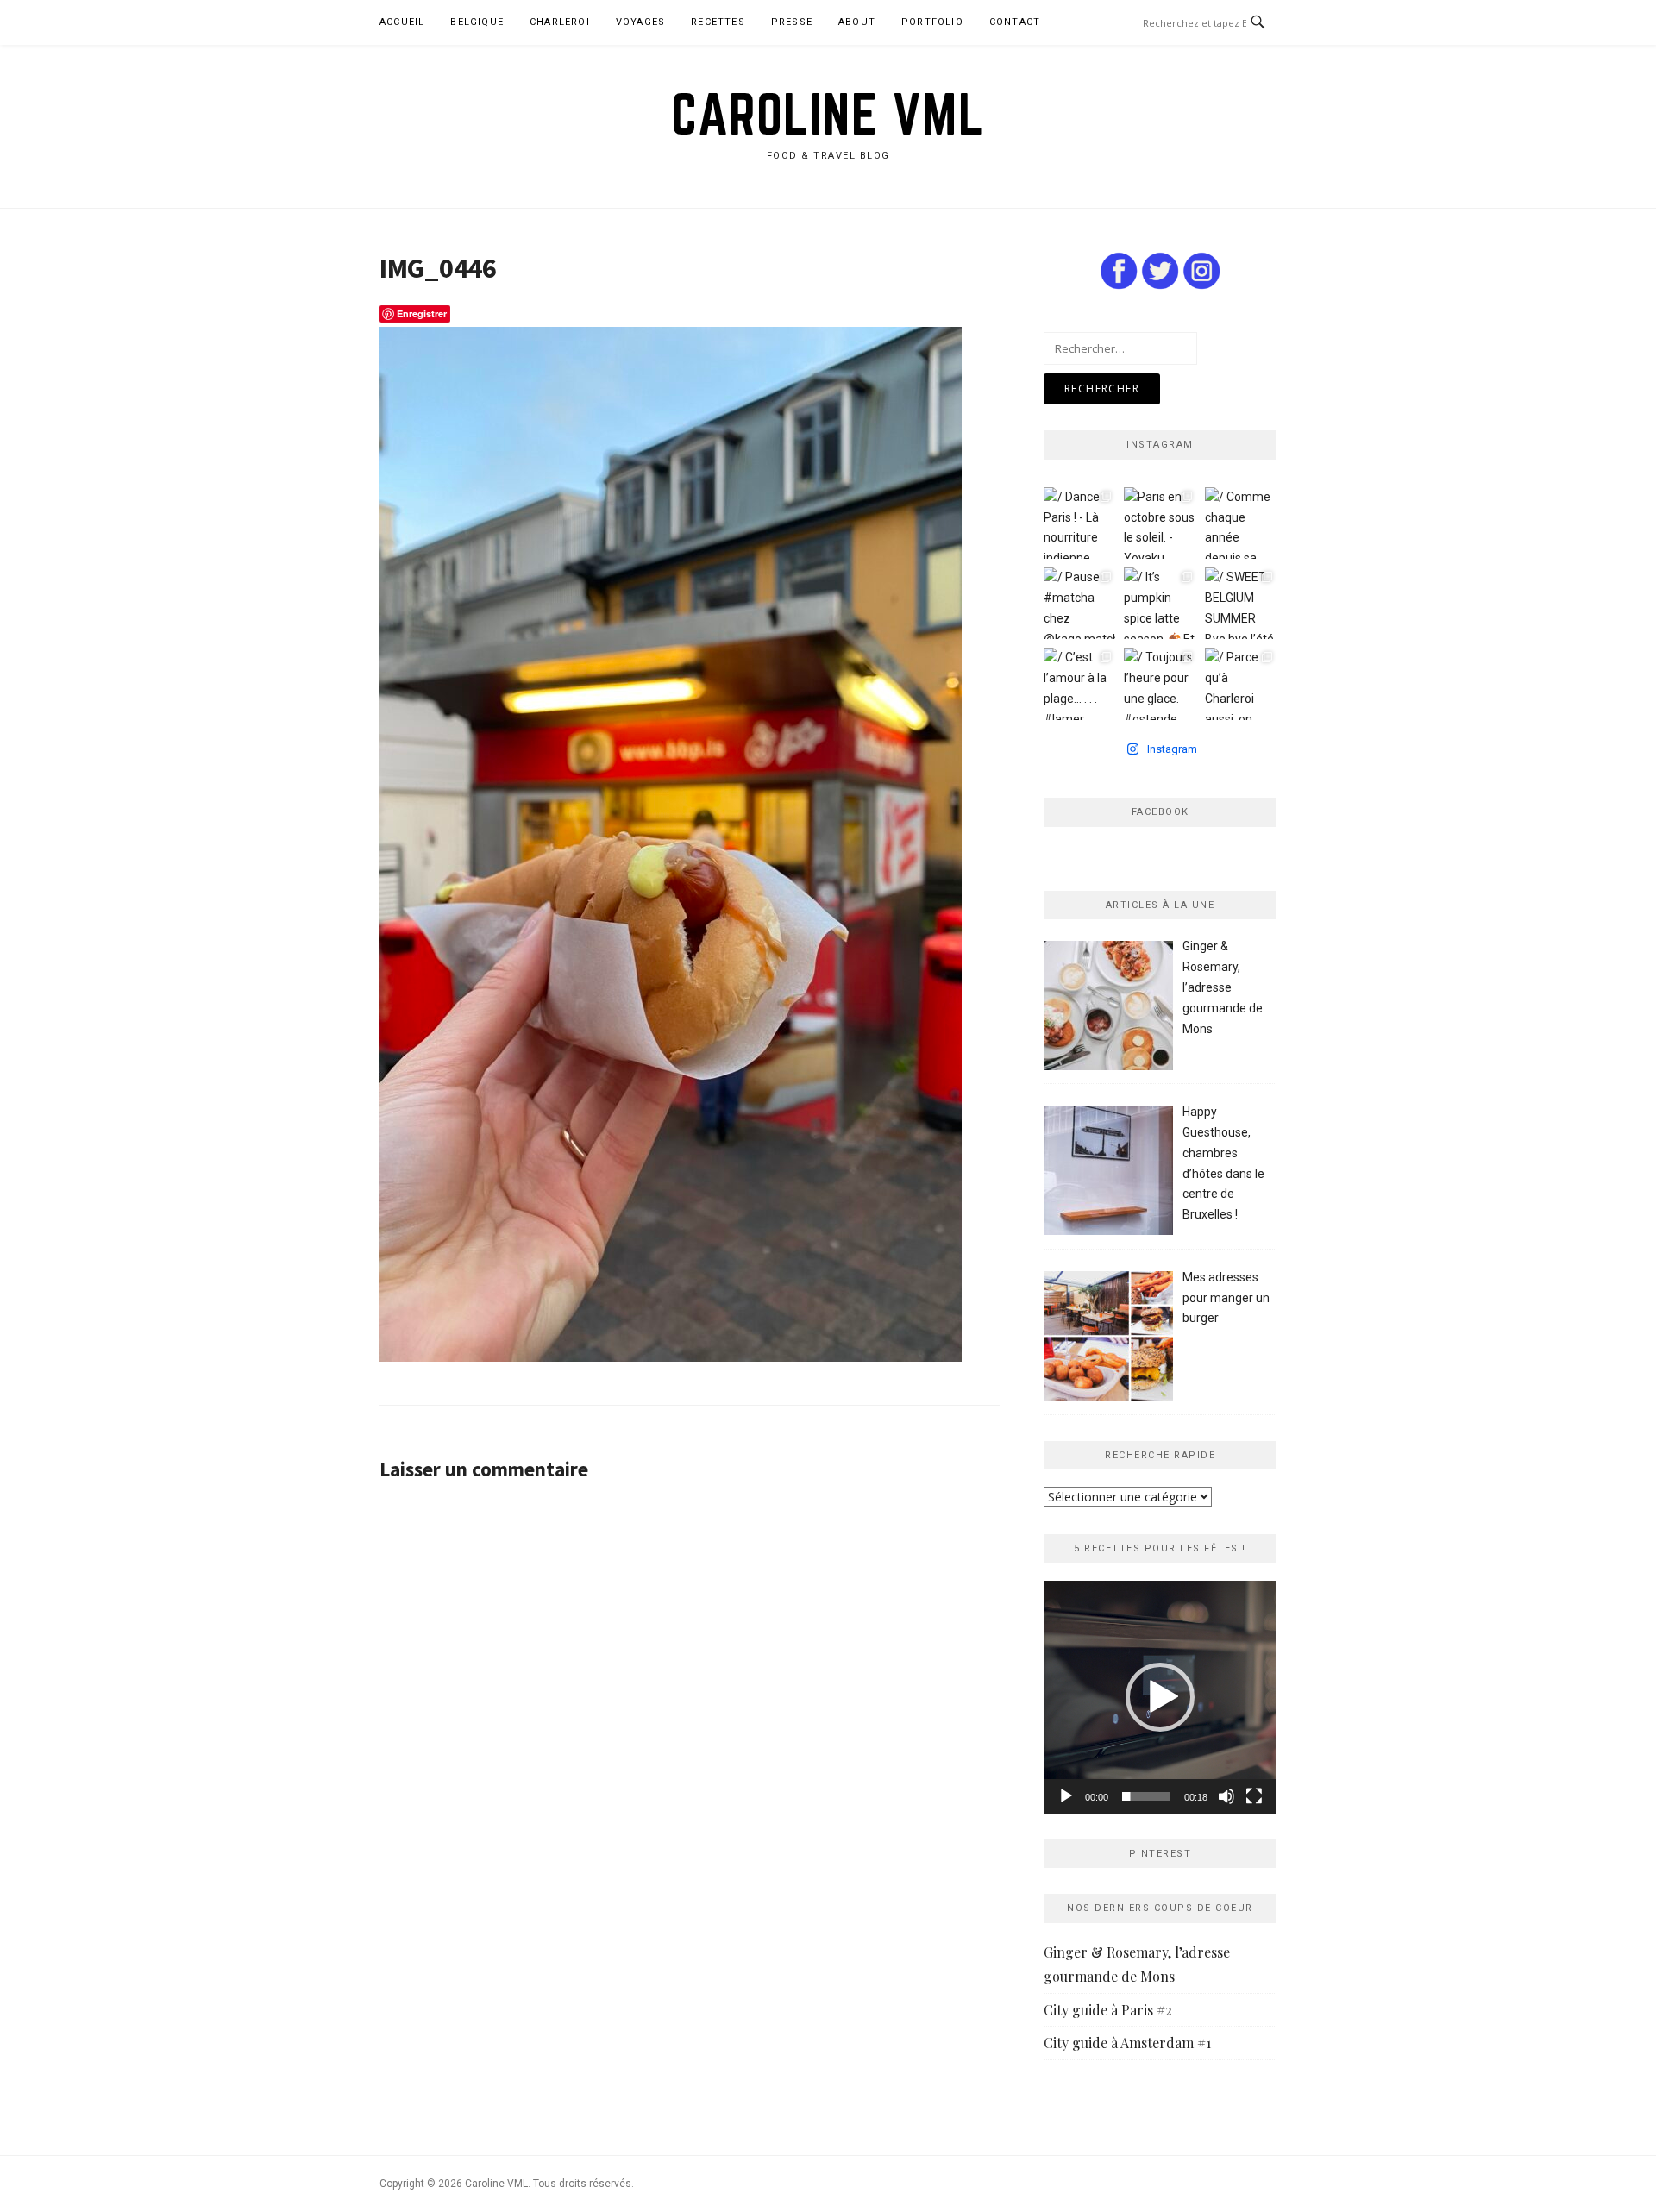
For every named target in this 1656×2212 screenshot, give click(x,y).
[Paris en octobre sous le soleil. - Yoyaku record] (1160, 523)
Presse (792, 22)
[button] (1160, 1697)
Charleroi (560, 22)
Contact (1015, 22)
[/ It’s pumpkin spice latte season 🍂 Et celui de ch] (1160, 603)
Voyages (640, 22)
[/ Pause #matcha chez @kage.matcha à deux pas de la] (1079, 603)
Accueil (402, 22)
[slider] (1146, 1796)
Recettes (718, 22)
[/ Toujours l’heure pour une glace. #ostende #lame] (1160, 683)
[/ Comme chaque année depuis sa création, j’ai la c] (1241, 523)
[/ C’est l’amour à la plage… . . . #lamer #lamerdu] (1079, 683)
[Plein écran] (1254, 1796)
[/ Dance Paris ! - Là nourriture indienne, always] (1079, 523)
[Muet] (1226, 1796)
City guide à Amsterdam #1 (1127, 2043)
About (857, 22)
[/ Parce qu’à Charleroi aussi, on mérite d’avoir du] (1241, 683)
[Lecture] (1066, 1796)
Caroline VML (828, 114)
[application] (1160, 1697)
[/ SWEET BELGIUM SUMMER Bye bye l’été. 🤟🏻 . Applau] (1241, 603)
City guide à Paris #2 (1108, 2010)
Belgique (477, 22)
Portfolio (932, 22)
